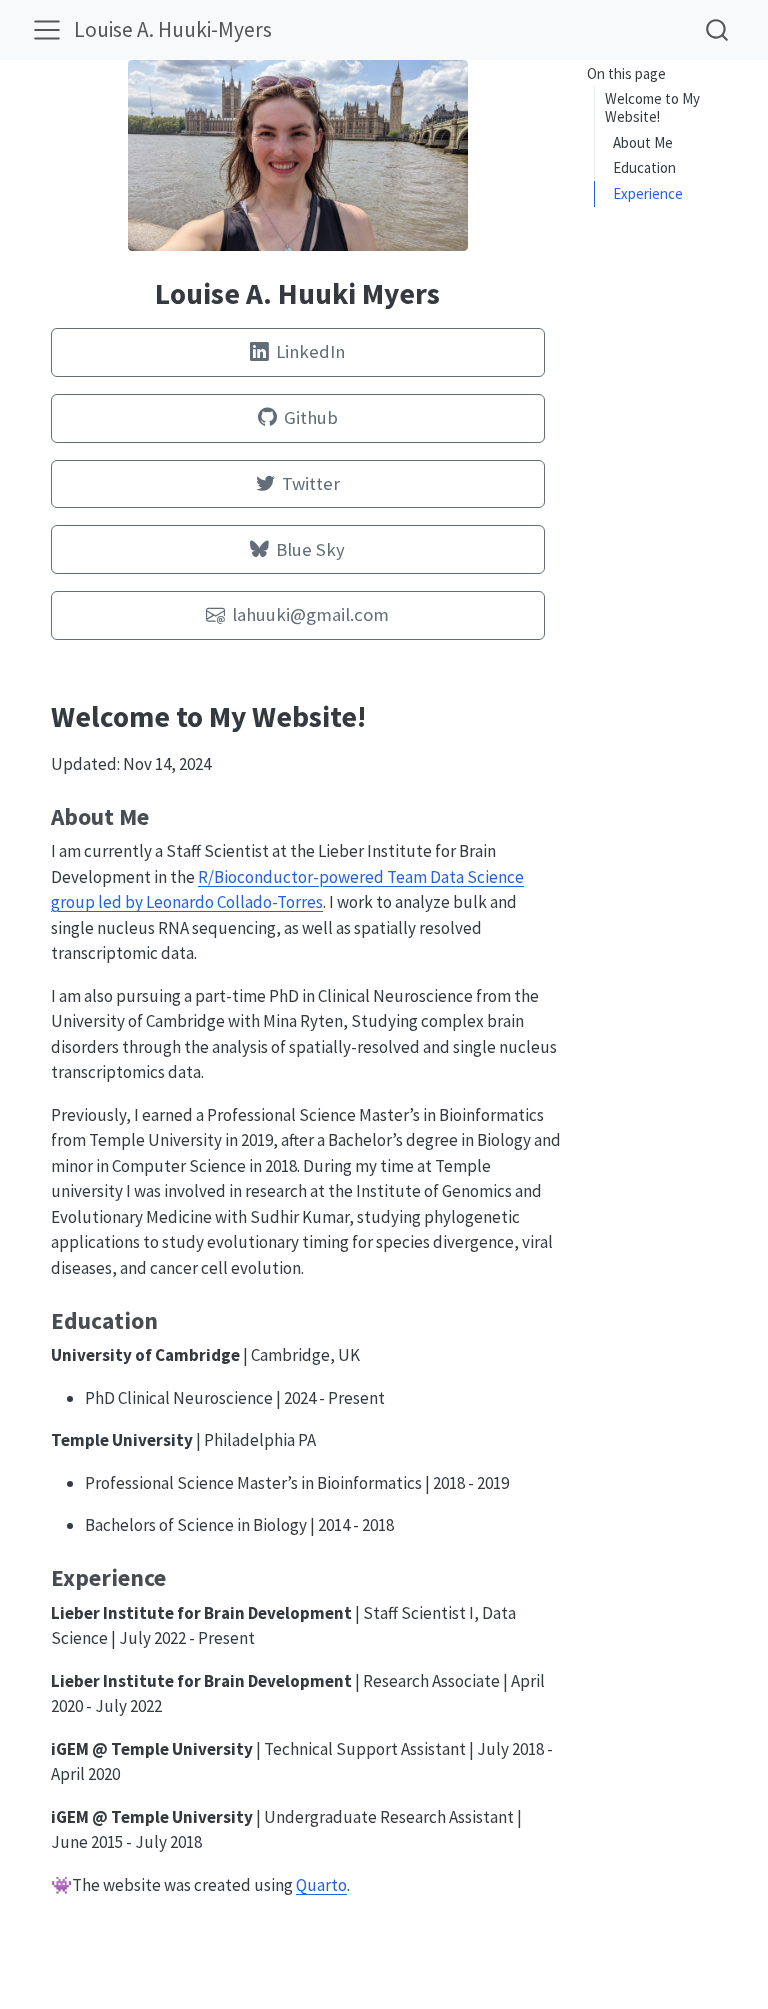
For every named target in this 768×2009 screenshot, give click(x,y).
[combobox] (718, 29)
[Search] (717, 29)
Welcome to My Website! (652, 108)
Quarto (321, 1885)
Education (644, 167)
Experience (648, 193)
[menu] (47, 30)
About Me (643, 142)
